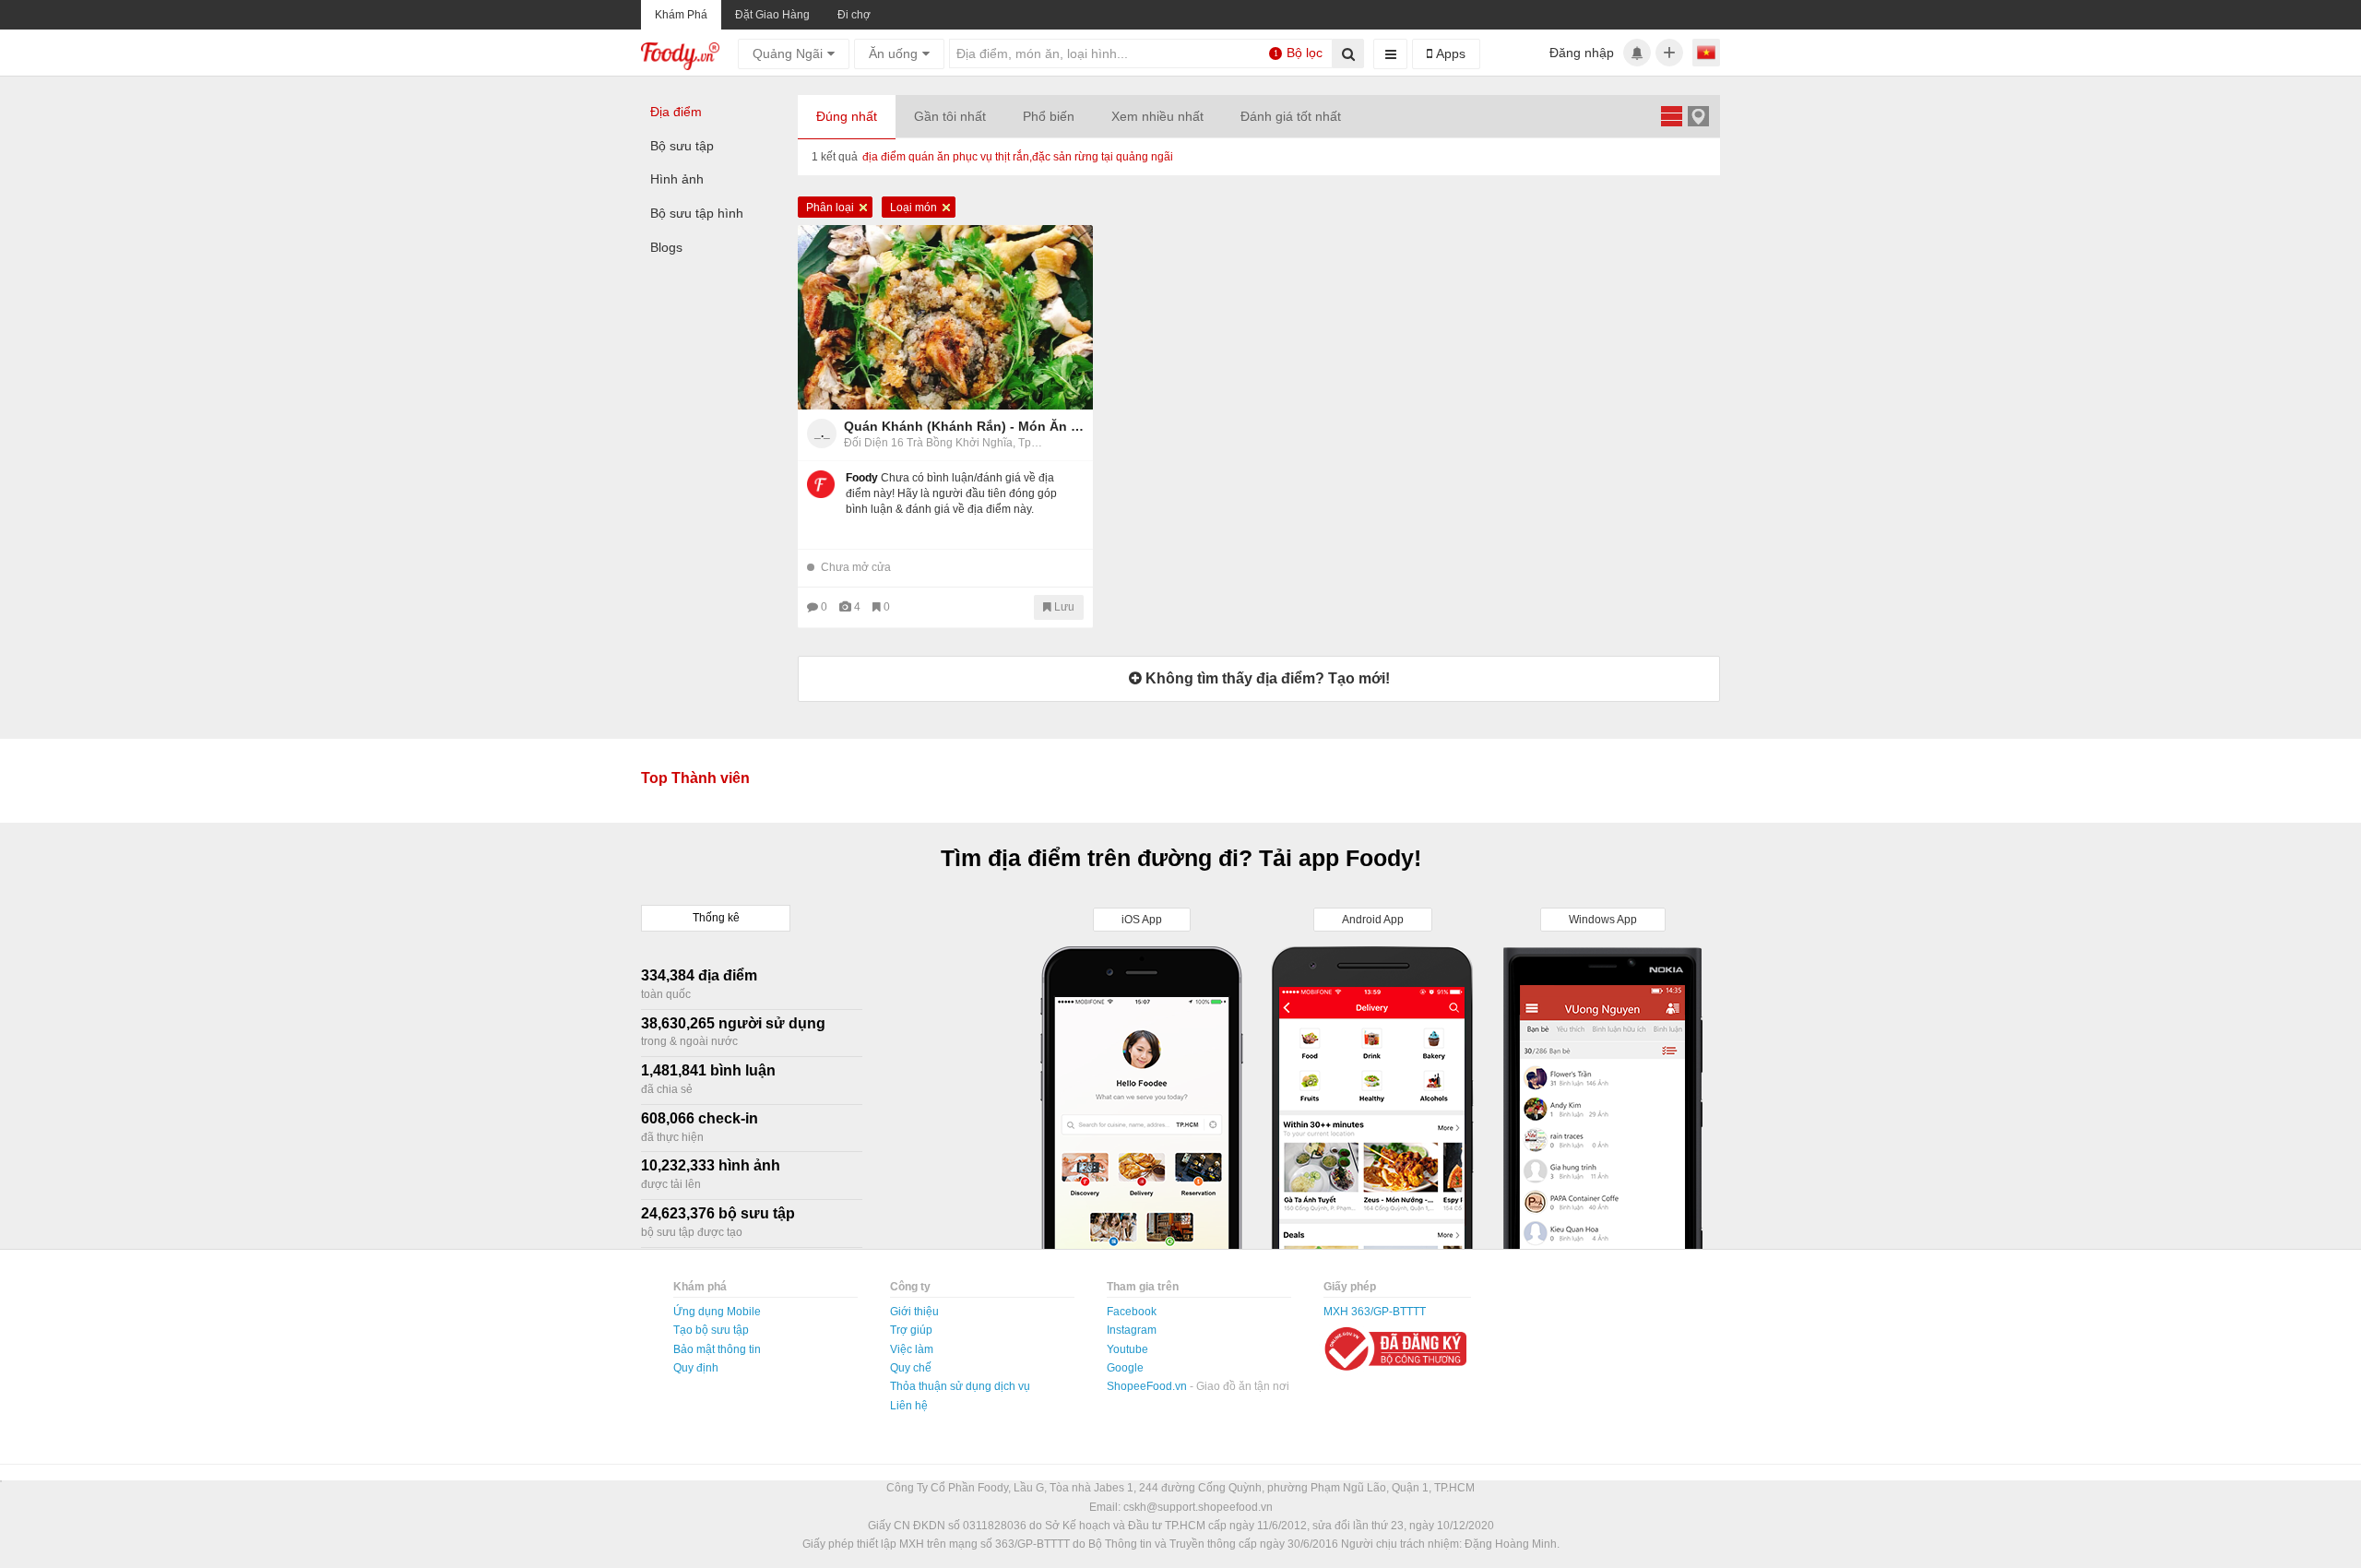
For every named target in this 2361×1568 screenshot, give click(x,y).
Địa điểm (676, 112)
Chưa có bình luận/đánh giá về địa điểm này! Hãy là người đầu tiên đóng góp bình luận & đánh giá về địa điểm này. (951, 493)
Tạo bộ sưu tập (711, 1330)
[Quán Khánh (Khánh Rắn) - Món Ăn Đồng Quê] (945, 317)
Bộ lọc (1299, 53)
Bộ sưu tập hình (697, 213)
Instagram (1132, 1330)
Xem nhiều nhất (1157, 116)
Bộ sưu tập (682, 146)
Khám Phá (681, 15)
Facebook (1132, 1312)
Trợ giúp (911, 1330)
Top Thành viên (695, 778)
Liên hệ (909, 1406)
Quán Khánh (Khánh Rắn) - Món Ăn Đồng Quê (964, 426)
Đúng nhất (847, 116)
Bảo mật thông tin (717, 1349)
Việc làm (912, 1349)
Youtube (1127, 1349)
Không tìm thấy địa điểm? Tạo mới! (1266, 678)
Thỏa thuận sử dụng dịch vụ (960, 1386)
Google (1125, 1368)
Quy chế (911, 1368)
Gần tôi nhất (950, 116)
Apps (1449, 53)
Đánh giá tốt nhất (1291, 116)
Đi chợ (854, 15)
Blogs (666, 247)
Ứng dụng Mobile (717, 1312)
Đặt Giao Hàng (772, 15)
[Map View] (1698, 116)
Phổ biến (1049, 116)
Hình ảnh (677, 179)
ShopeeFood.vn (1148, 1386)
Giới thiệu (914, 1312)
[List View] (1671, 116)
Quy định (696, 1368)
